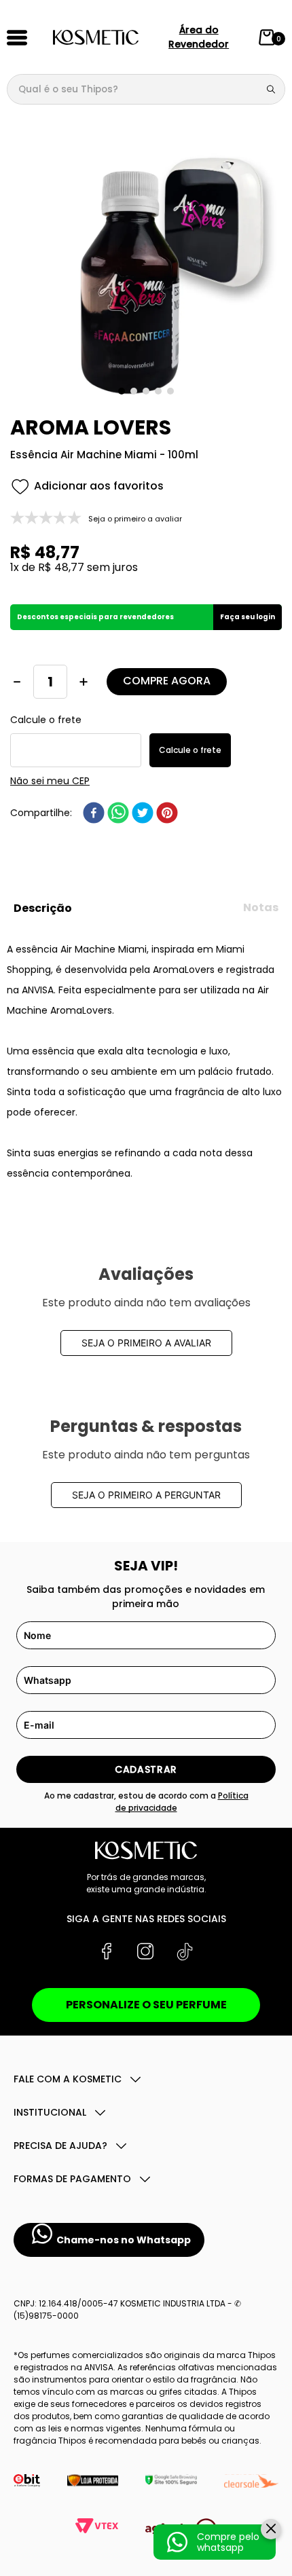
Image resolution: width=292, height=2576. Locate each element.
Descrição (43, 908)
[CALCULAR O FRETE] (190, 750)
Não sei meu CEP (50, 781)
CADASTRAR (146, 1769)
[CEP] (76, 741)
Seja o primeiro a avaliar (146, 1343)
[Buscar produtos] (274, 89)
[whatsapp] (118, 813)
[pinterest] (167, 813)
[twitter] (143, 813)
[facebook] (94, 813)
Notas (261, 907)
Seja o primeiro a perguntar (146, 1495)
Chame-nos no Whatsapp (124, 2240)
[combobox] (146, 89)
